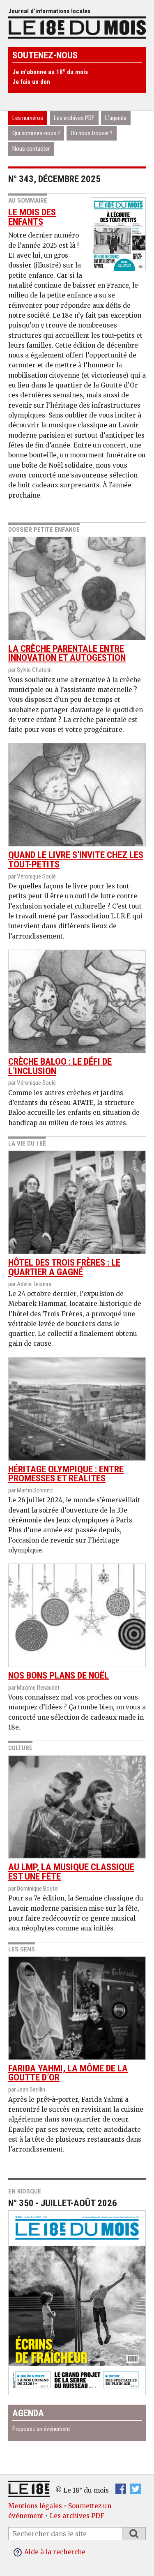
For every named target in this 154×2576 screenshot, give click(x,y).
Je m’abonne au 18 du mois (50, 72)
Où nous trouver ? (92, 133)
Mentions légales (35, 2506)
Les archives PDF (74, 118)
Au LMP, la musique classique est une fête (71, 1872)
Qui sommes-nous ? (36, 133)
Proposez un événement (41, 2429)
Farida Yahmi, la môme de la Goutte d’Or (68, 2073)
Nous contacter (31, 149)
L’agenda (116, 118)
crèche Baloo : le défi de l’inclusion (60, 1066)
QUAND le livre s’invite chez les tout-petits (76, 860)
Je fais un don (31, 82)
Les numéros (28, 118)
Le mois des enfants (32, 217)
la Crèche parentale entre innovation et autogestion (67, 653)
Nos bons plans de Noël (59, 1675)
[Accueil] (77, 27)
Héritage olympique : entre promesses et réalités (66, 1474)
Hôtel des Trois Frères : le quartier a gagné (64, 1267)
